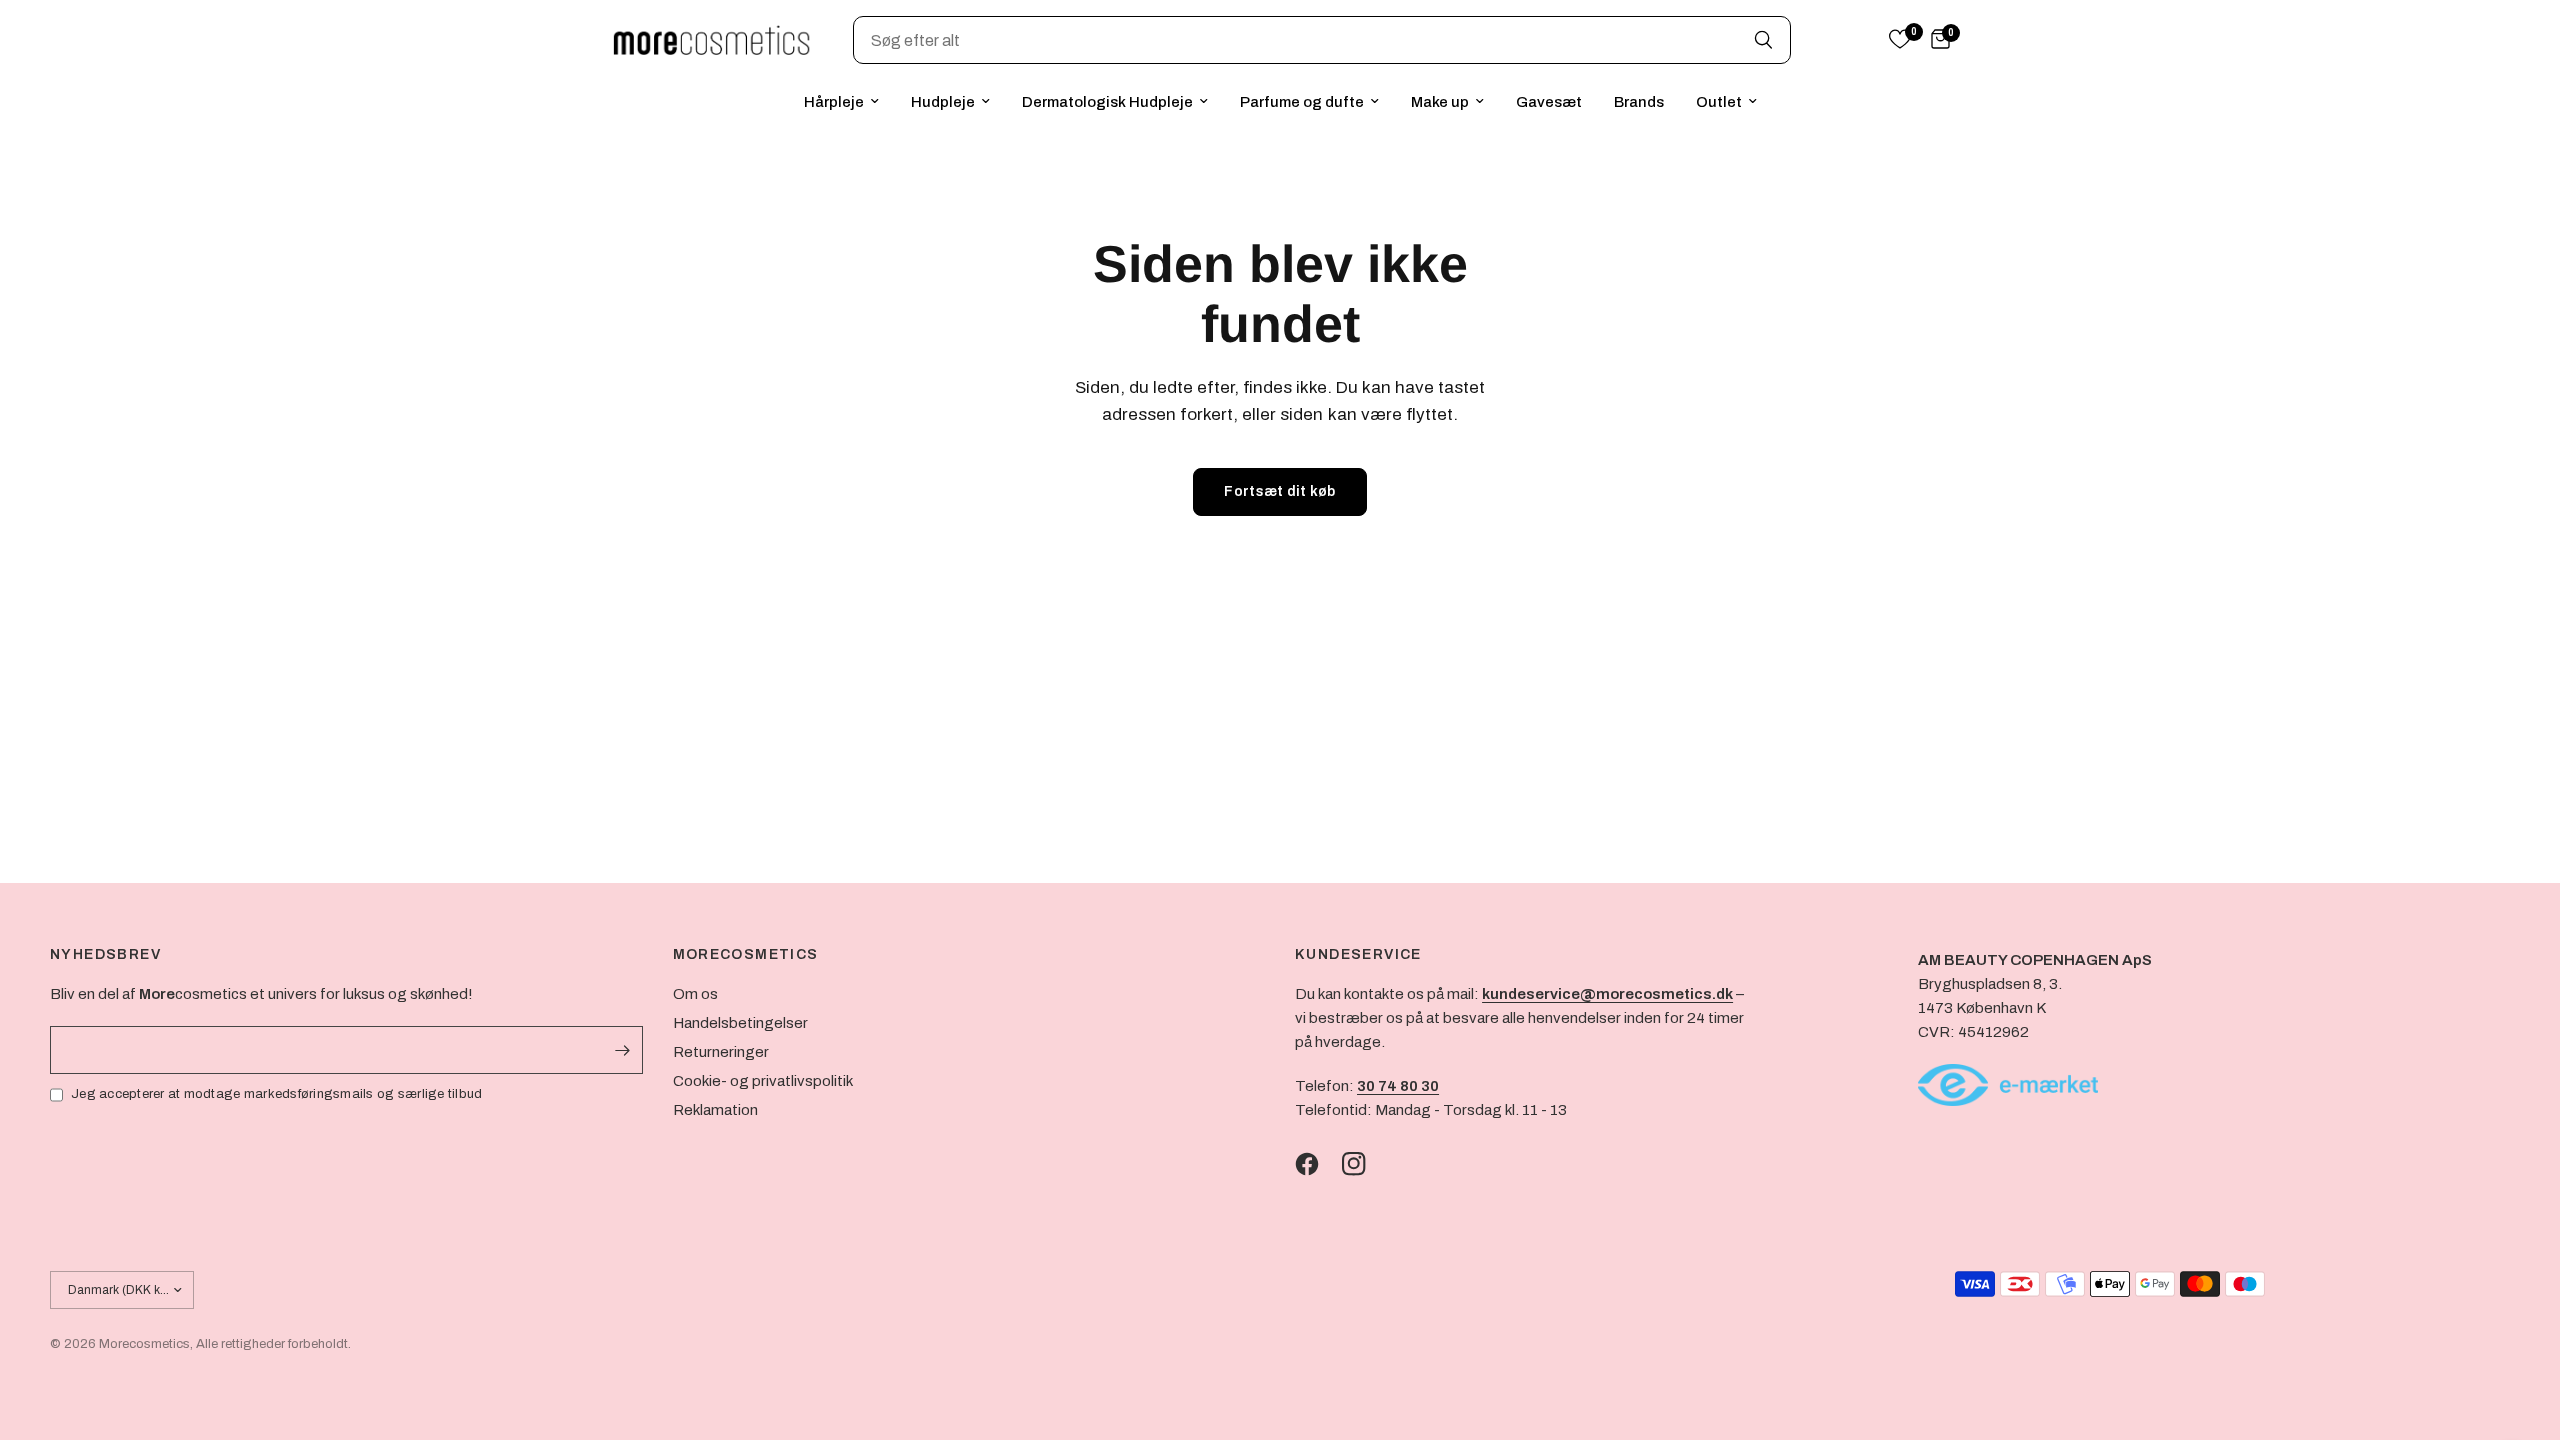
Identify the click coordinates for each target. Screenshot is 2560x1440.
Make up (1440, 102)
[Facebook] (1317, 1164)
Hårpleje (834, 102)
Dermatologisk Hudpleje (1107, 102)
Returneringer (721, 1052)
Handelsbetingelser (740, 1023)
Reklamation (715, 1110)
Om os (695, 994)
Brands (1639, 102)
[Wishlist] (1900, 40)
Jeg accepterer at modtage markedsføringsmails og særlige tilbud (276, 1094)
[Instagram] (1364, 1164)
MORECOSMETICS (746, 955)
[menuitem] (841, 102)
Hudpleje (943, 102)
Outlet (1719, 102)
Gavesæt (1549, 102)
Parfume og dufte (1302, 102)
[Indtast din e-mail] (623, 1050)
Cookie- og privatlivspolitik (763, 1081)
